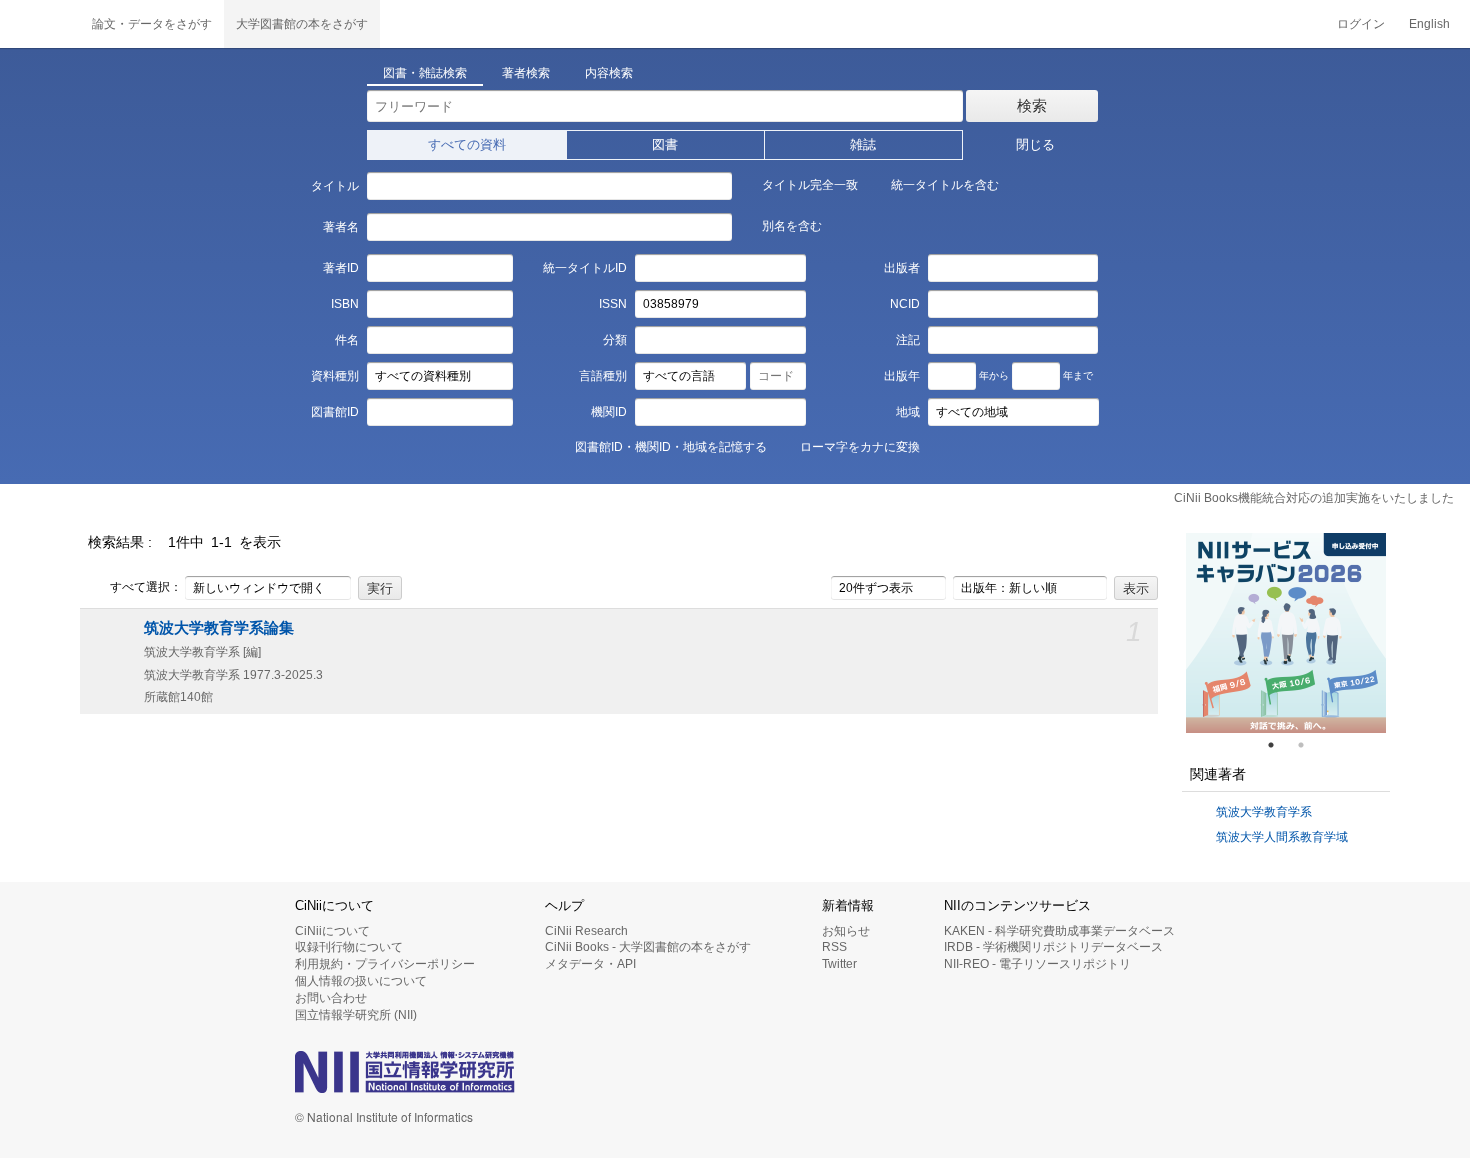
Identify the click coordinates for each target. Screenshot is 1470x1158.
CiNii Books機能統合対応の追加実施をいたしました (1314, 498)
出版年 (902, 376)
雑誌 (863, 144)
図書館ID (334, 412)
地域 (908, 412)
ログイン (1361, 24)
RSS (834, 947)
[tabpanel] (1286, 633)
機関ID (609, 412)
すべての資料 (467, 144)
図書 (665, 144)
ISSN (613, 304)
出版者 (902, 268)
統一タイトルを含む (945, 185)
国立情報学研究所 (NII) (356, 1015)
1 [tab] (1279, 745)
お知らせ (846, 931)
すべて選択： (146, 587)
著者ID (340, 268)
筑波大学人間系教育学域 (1282, 837)
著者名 (340, 227)
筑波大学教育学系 (1264, 812)
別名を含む (792, 226)
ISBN (344, 304)
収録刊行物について (349, 947)
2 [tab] (1309, 745)
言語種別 (603, 376)
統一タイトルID (585, 268)
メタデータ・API (590, 964)
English (1429, 24)
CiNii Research (586, 931)
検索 (1032, 105)
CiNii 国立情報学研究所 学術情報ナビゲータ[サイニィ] (40, 24)
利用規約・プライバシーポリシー (385, 964)
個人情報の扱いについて (361, 981)
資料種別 (334, 376)
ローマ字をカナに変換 (860, 447)
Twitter (839, 964)
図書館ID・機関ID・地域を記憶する (671, 447)
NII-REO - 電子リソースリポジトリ (1037, 964)
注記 (908, 340)
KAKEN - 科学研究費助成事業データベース (1059, 931)
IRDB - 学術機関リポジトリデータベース (1053, 947)
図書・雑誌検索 (425, 73)
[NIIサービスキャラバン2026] (1286, 633)
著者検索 (526, 73)
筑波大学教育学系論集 (219, 628)
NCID (905, 304)
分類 (615, 340)
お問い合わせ (331, 998)
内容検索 (609, 73)
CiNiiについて (332, 931)
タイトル (334, 186)
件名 (346, 340)
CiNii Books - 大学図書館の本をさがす (648, 947)
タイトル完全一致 (810, 185)
